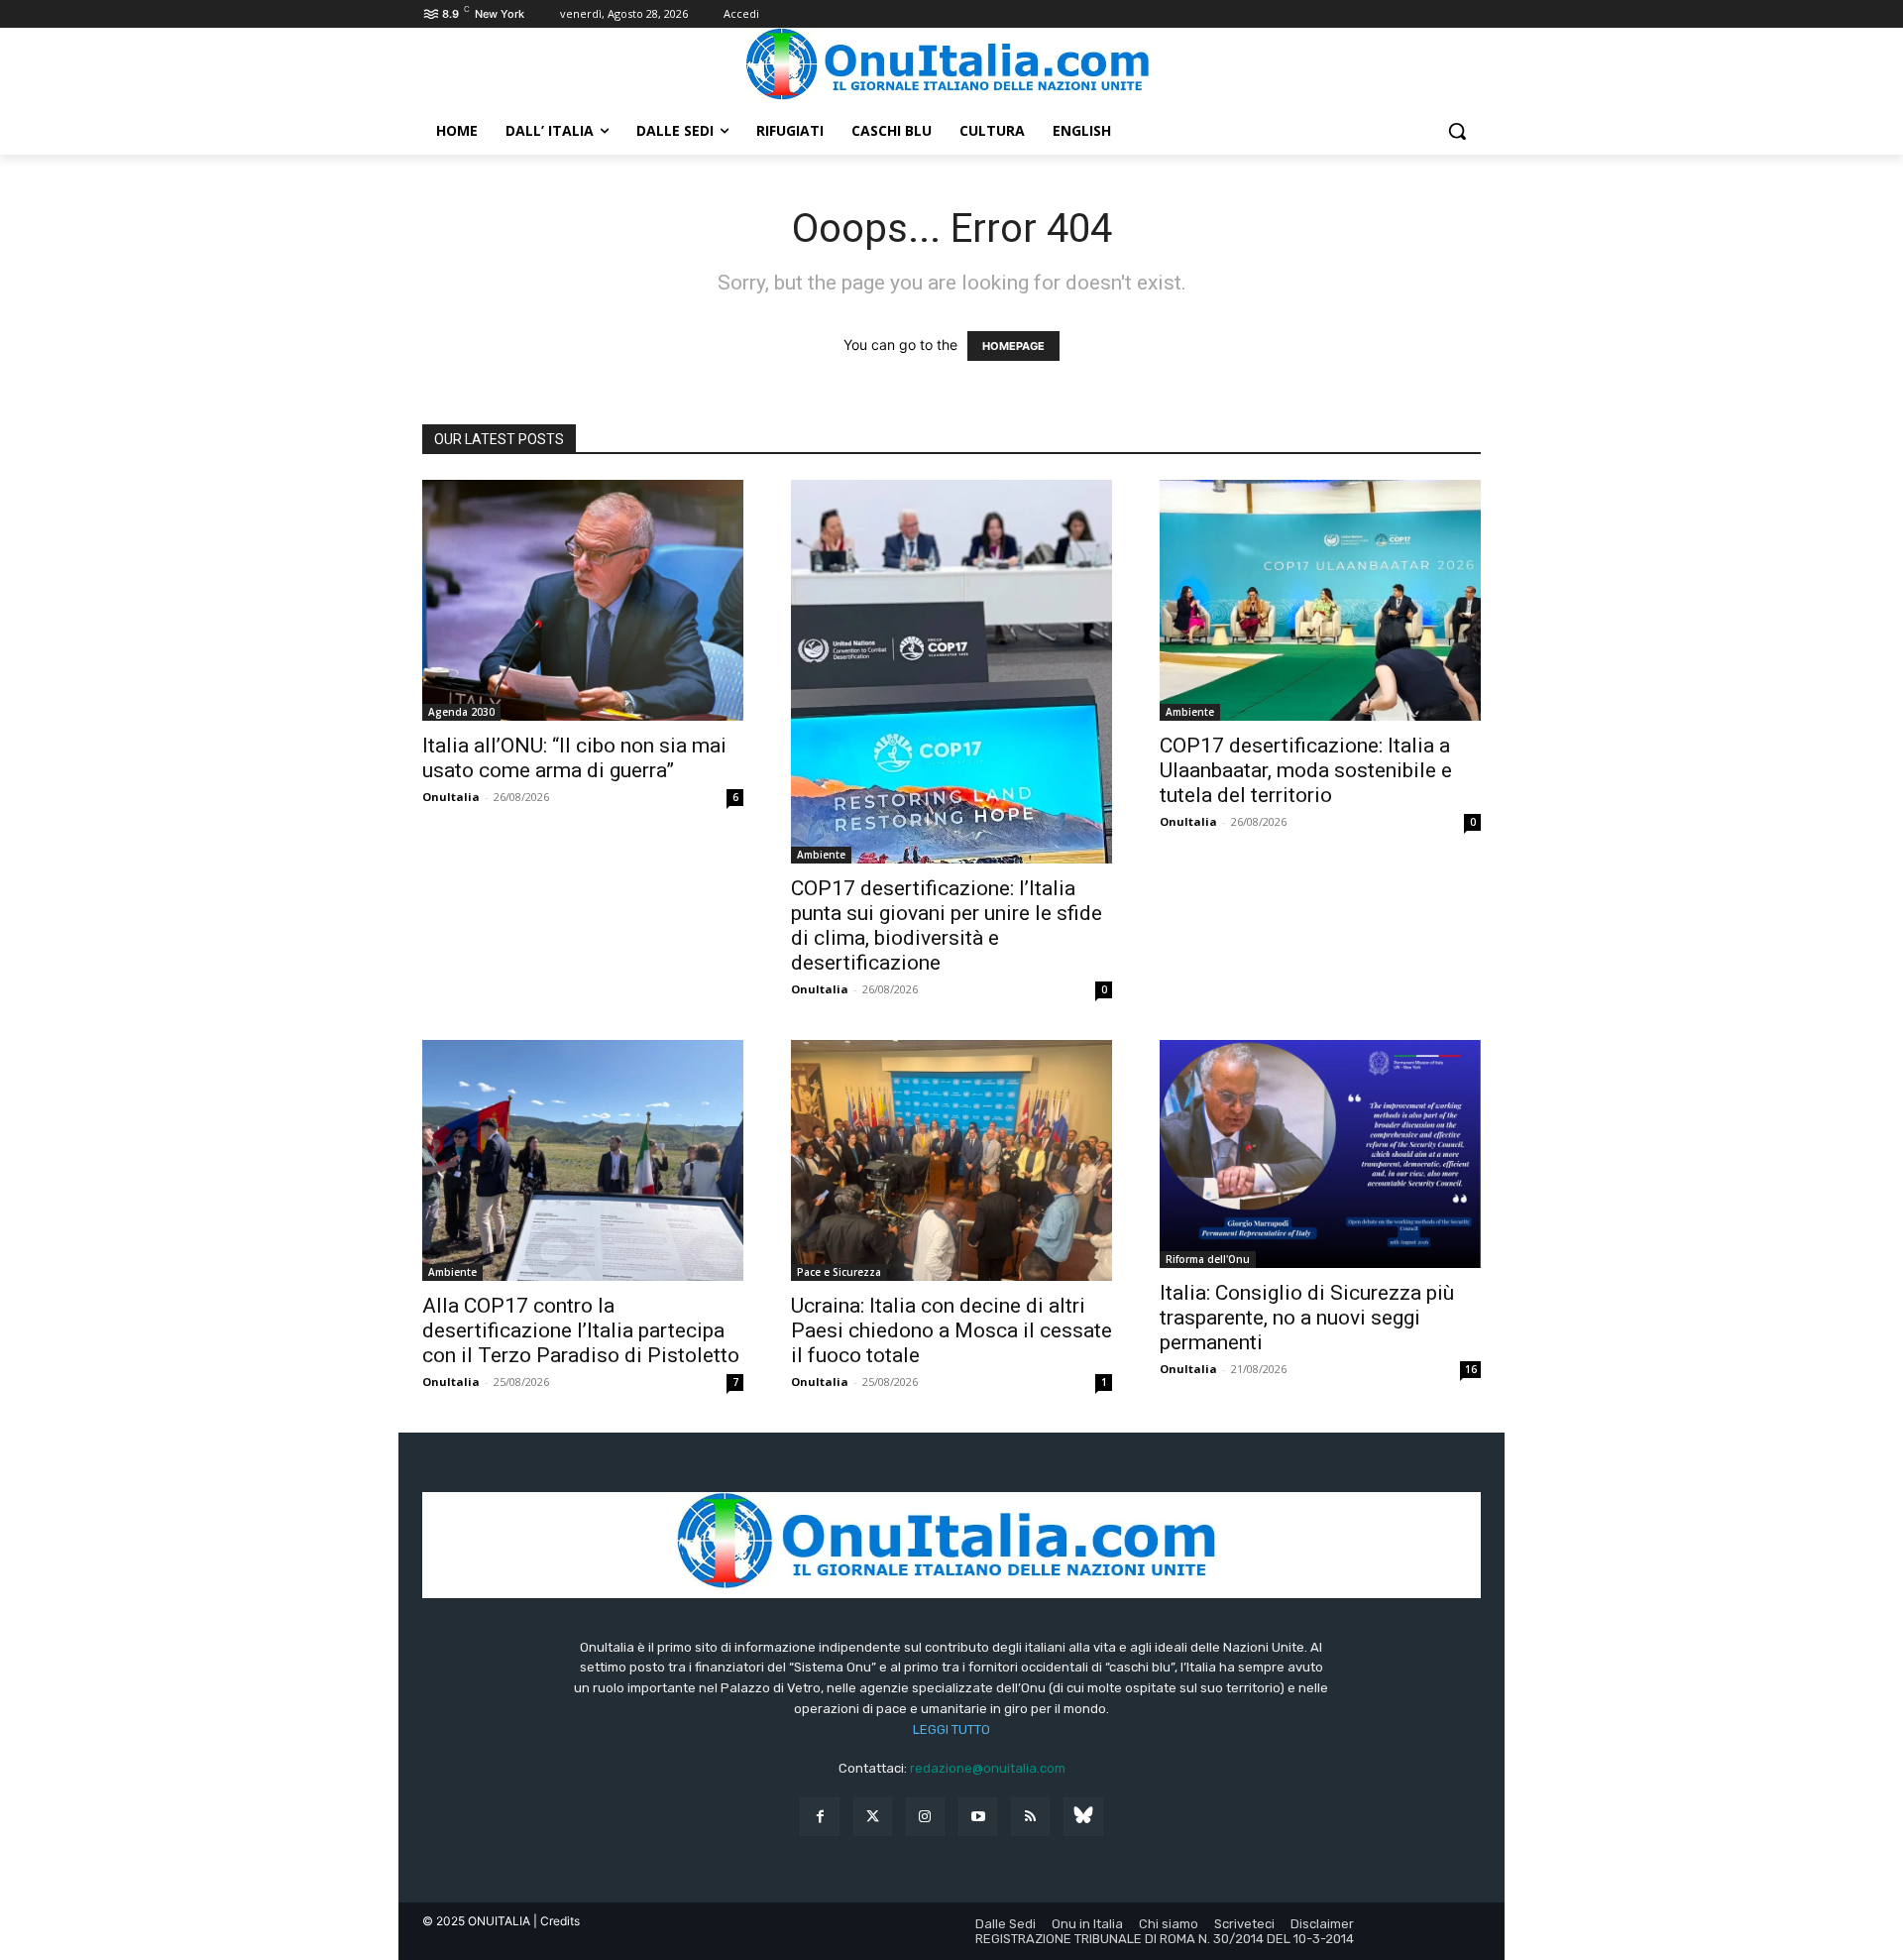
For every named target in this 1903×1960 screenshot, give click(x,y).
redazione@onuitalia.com (988, 1768)
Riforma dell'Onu (1208, 1259)
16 (1471, 1369)
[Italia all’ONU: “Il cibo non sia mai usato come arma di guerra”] (583, 600)
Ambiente (821, 855)
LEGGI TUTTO (951, 1729)
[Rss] (1030, 1817)
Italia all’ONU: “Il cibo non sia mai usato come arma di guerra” (574, 758)
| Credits (557, 1921)
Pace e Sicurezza (839, 1272)
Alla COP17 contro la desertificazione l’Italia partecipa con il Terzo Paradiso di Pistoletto (581, 1330)
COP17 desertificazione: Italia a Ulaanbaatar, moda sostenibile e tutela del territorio (1306, 770)
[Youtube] (978, 1817)
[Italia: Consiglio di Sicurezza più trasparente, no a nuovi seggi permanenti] (1320, 1154)
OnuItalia (451, 797)
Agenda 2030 (461, 712)
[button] (1457, 131)
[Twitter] (873, 1817)
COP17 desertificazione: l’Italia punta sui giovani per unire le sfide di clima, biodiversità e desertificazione (947, 925)
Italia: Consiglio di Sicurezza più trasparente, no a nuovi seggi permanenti (1307, 1318)
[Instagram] (925, 1817)
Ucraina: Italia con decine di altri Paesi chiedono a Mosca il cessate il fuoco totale (951, 1330)
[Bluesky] (1083, 1817)
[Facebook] (819, 1817)
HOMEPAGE (1013, 346)
